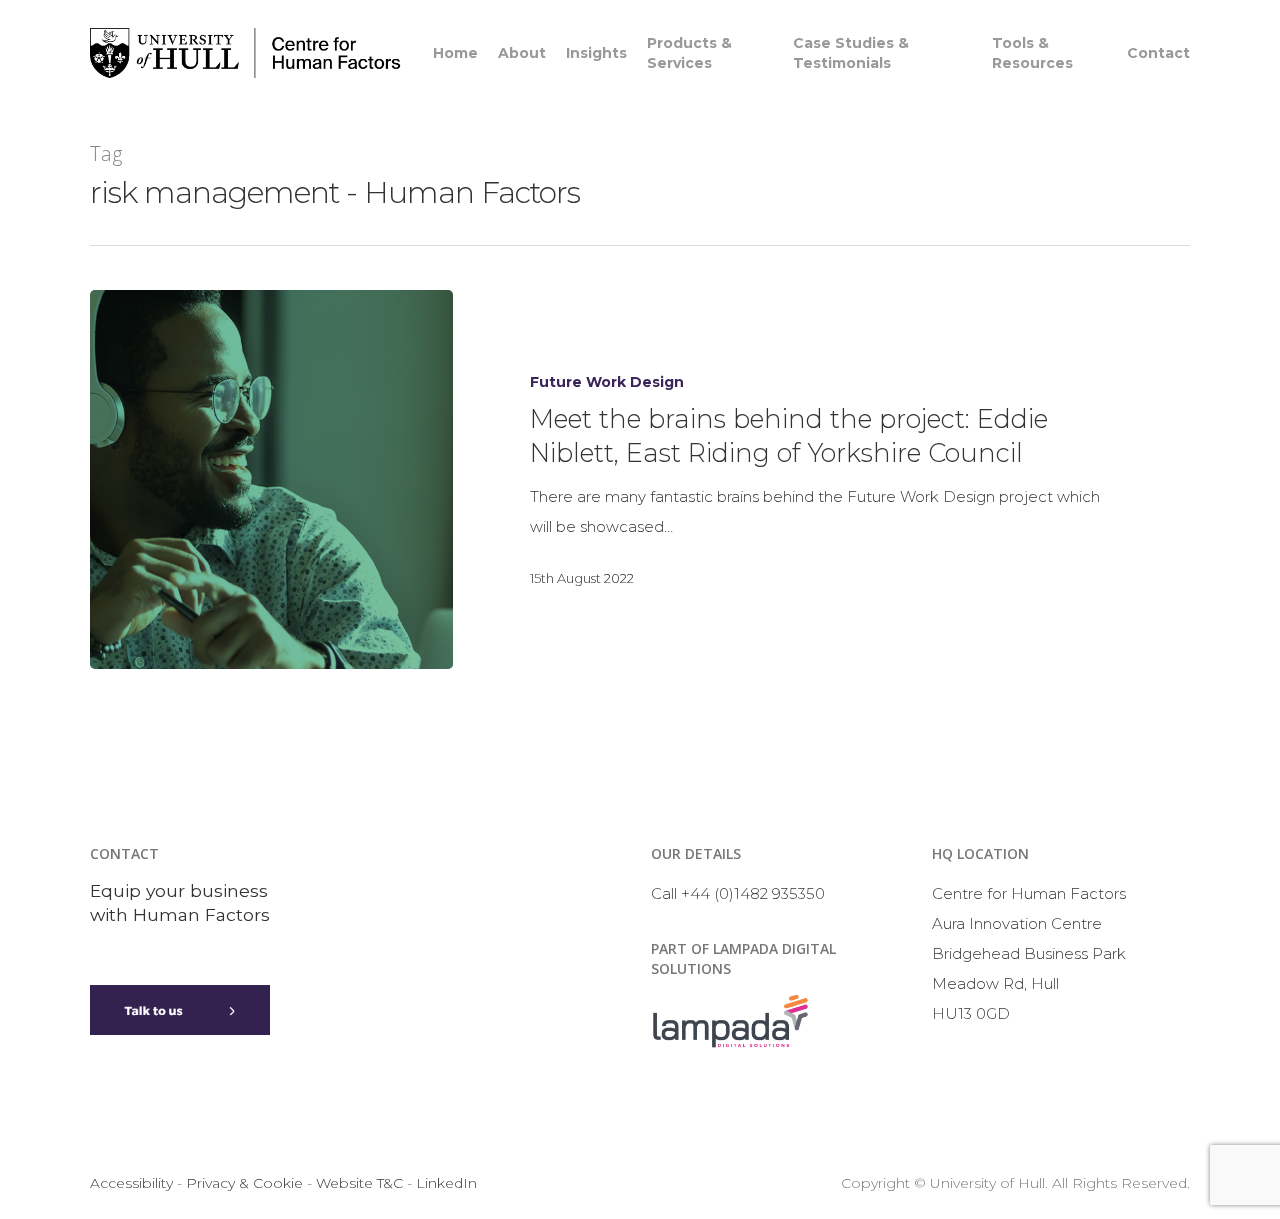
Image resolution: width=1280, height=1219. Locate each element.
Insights (596, 53)
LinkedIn (446, 1183)
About (522, 53)
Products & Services (689, 53)
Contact (1158, 53)
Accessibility (131, 1183)
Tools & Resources (1032, 53)
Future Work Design (607, 382)
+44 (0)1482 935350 (753, 893)
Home (455, 53)
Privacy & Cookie (244, 1183)
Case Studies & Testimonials (851, 53)
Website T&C (359, 1183)
